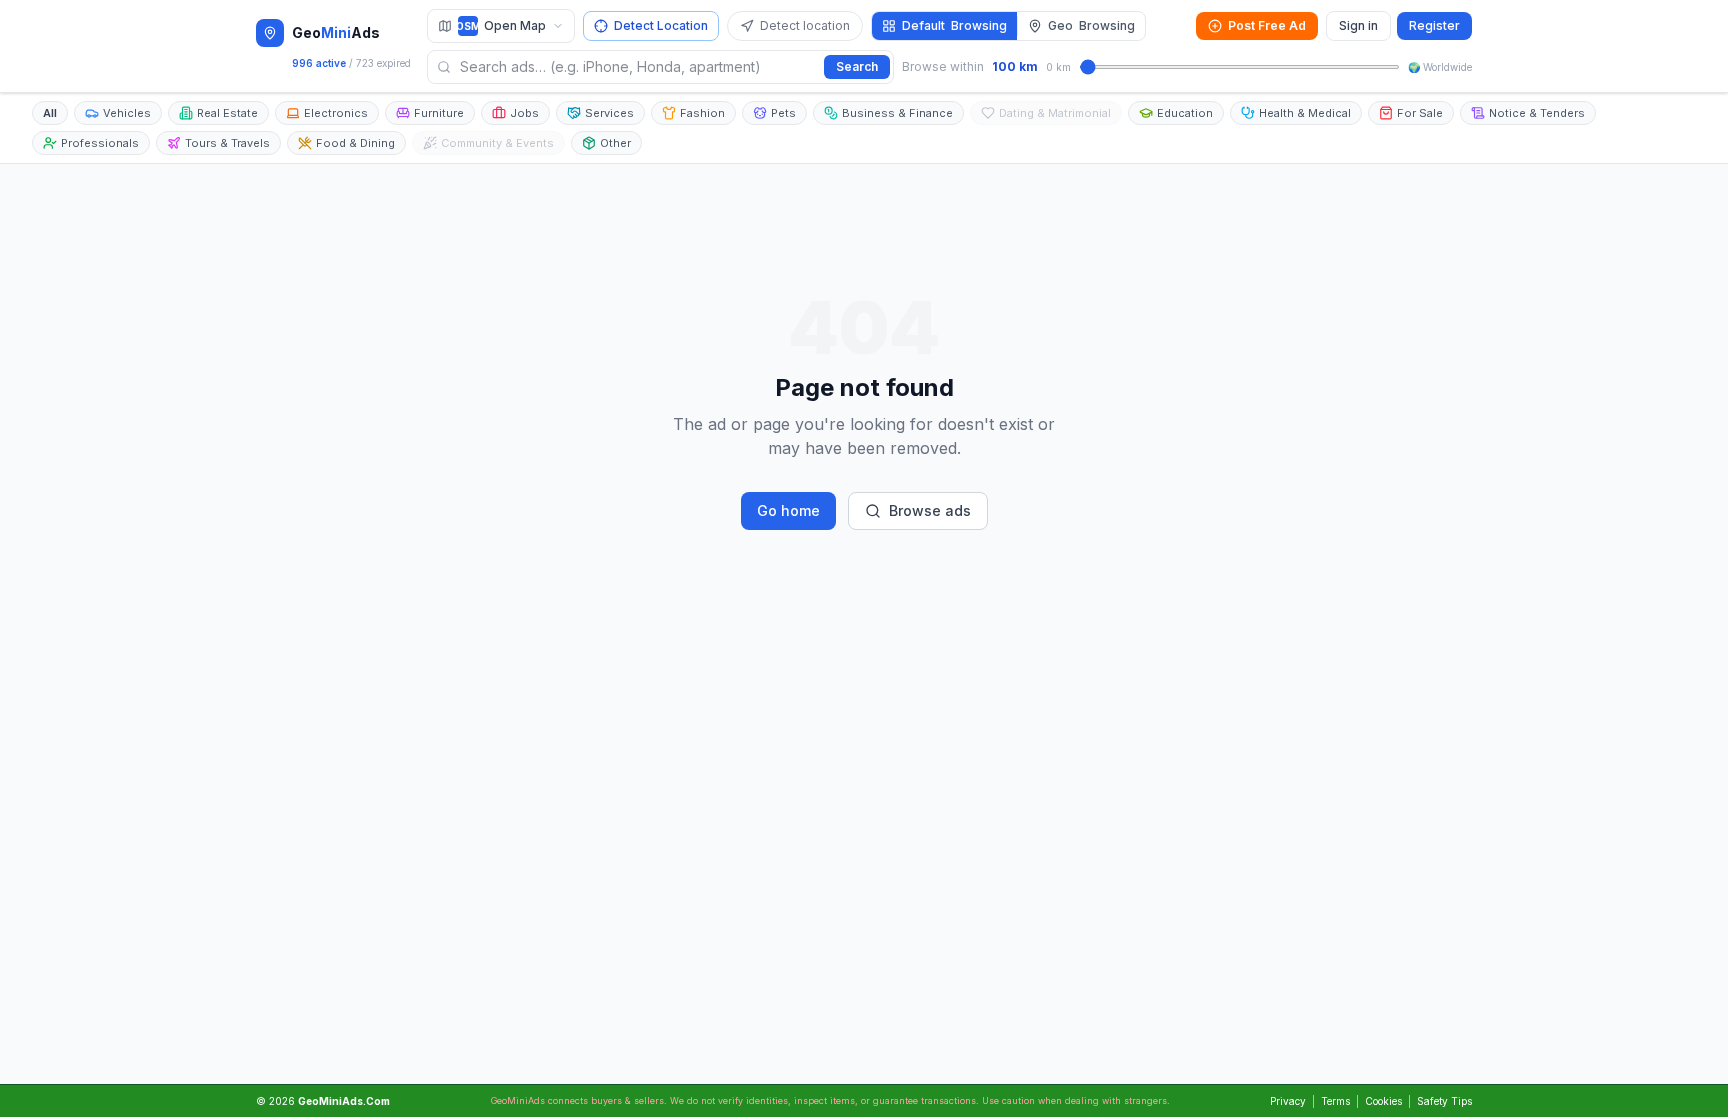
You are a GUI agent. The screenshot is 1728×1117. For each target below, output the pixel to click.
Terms (1335, 1101)
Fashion (702, 113)
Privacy (1288, 1101)
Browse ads (930, 510)
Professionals (100, 143)
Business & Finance (897, 113)
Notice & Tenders (1537, 113)
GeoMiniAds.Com (344, 1101)
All (50, 113)
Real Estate (227, 113)
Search (857, 66)
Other (615, 143)
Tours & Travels (227, 143)
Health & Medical (1305, 113)
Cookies (1383, 1101)
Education (1185, 113)
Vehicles (127, 113)
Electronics (336, 113)
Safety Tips (1444, 1101)
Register (1434, 25)
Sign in (1358, 25)
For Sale (1420, 113)
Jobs (524, 113)
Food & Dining (355, 143)
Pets (783, 113)
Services (609, 113)
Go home (788, 510)
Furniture (439, 113)
